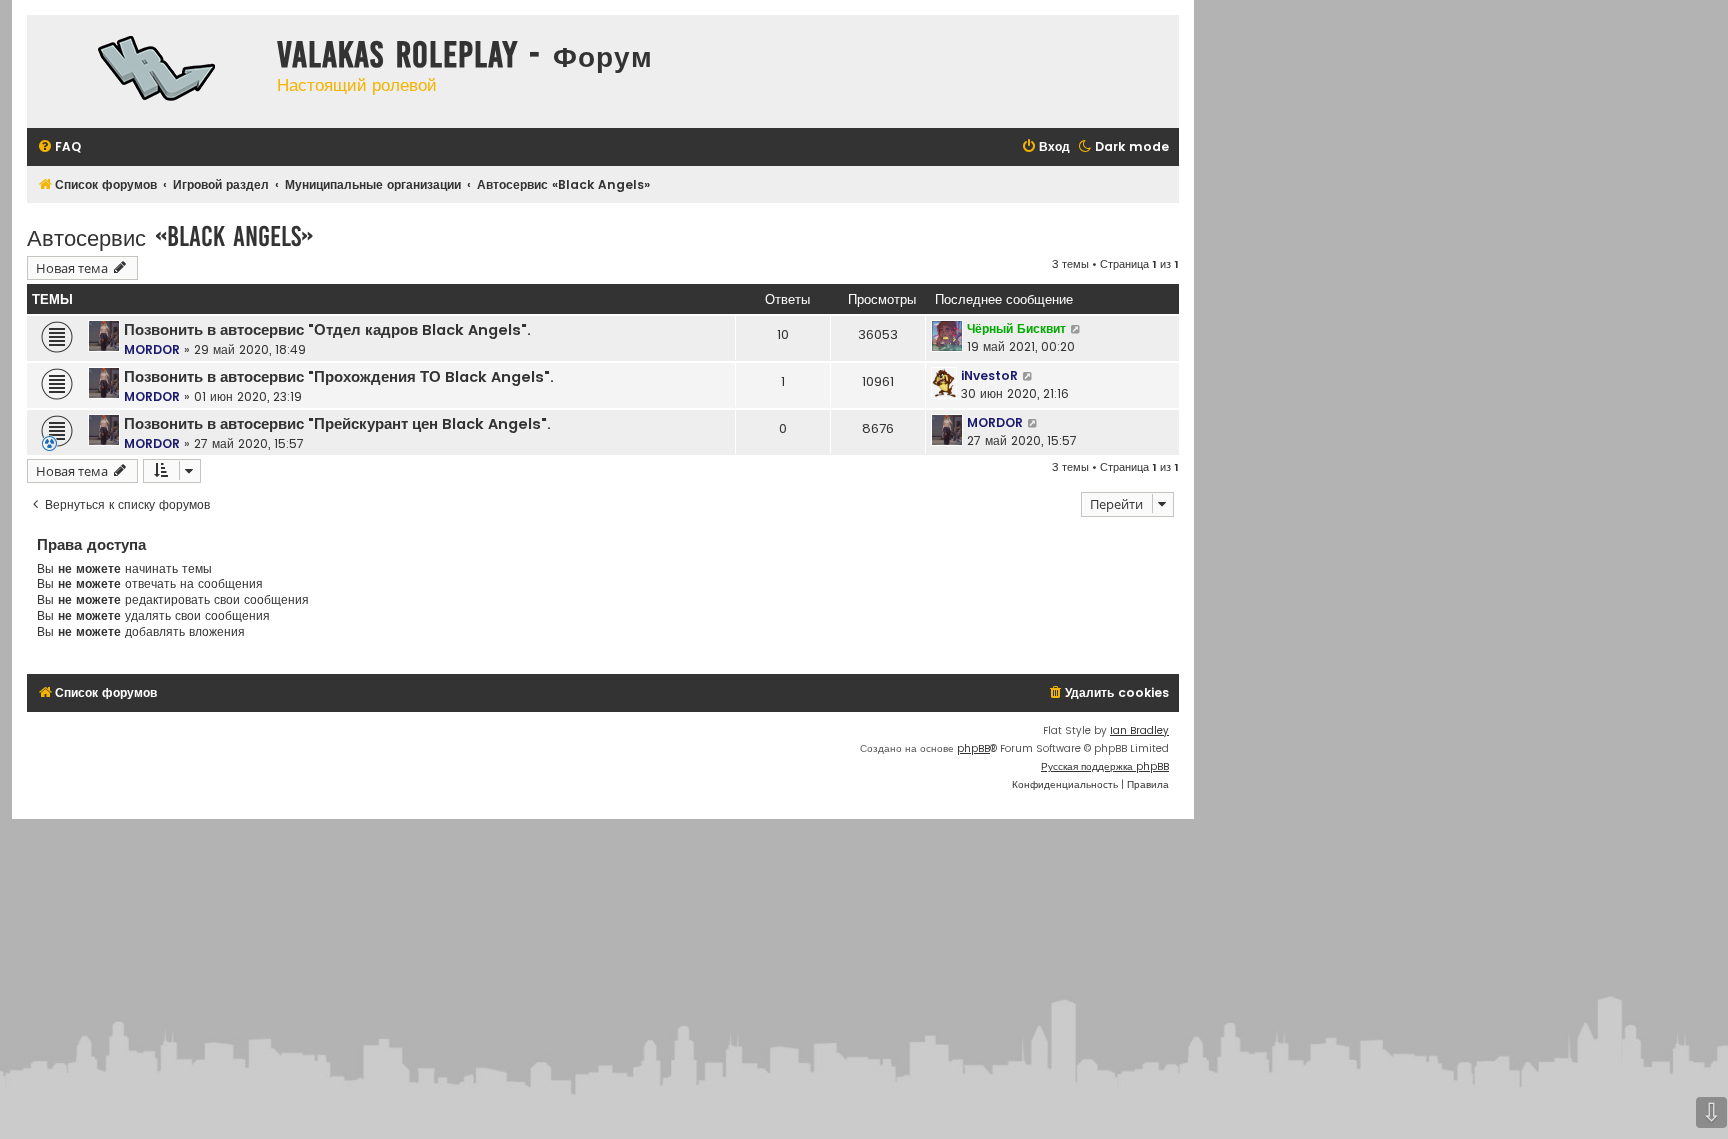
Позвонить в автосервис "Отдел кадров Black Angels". (327, 330)
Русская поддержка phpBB (1105, 766)
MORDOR (152, 349)
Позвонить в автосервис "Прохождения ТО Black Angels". (339, 377)
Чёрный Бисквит (1016, 328)
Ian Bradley (1139, 730)
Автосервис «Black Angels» (170, 236)
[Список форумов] (147, 71)
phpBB (973, 748)
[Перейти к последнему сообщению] (1076, 329)
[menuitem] (59, 147)
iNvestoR (989, 375)
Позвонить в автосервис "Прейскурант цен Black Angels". (337, 424)
